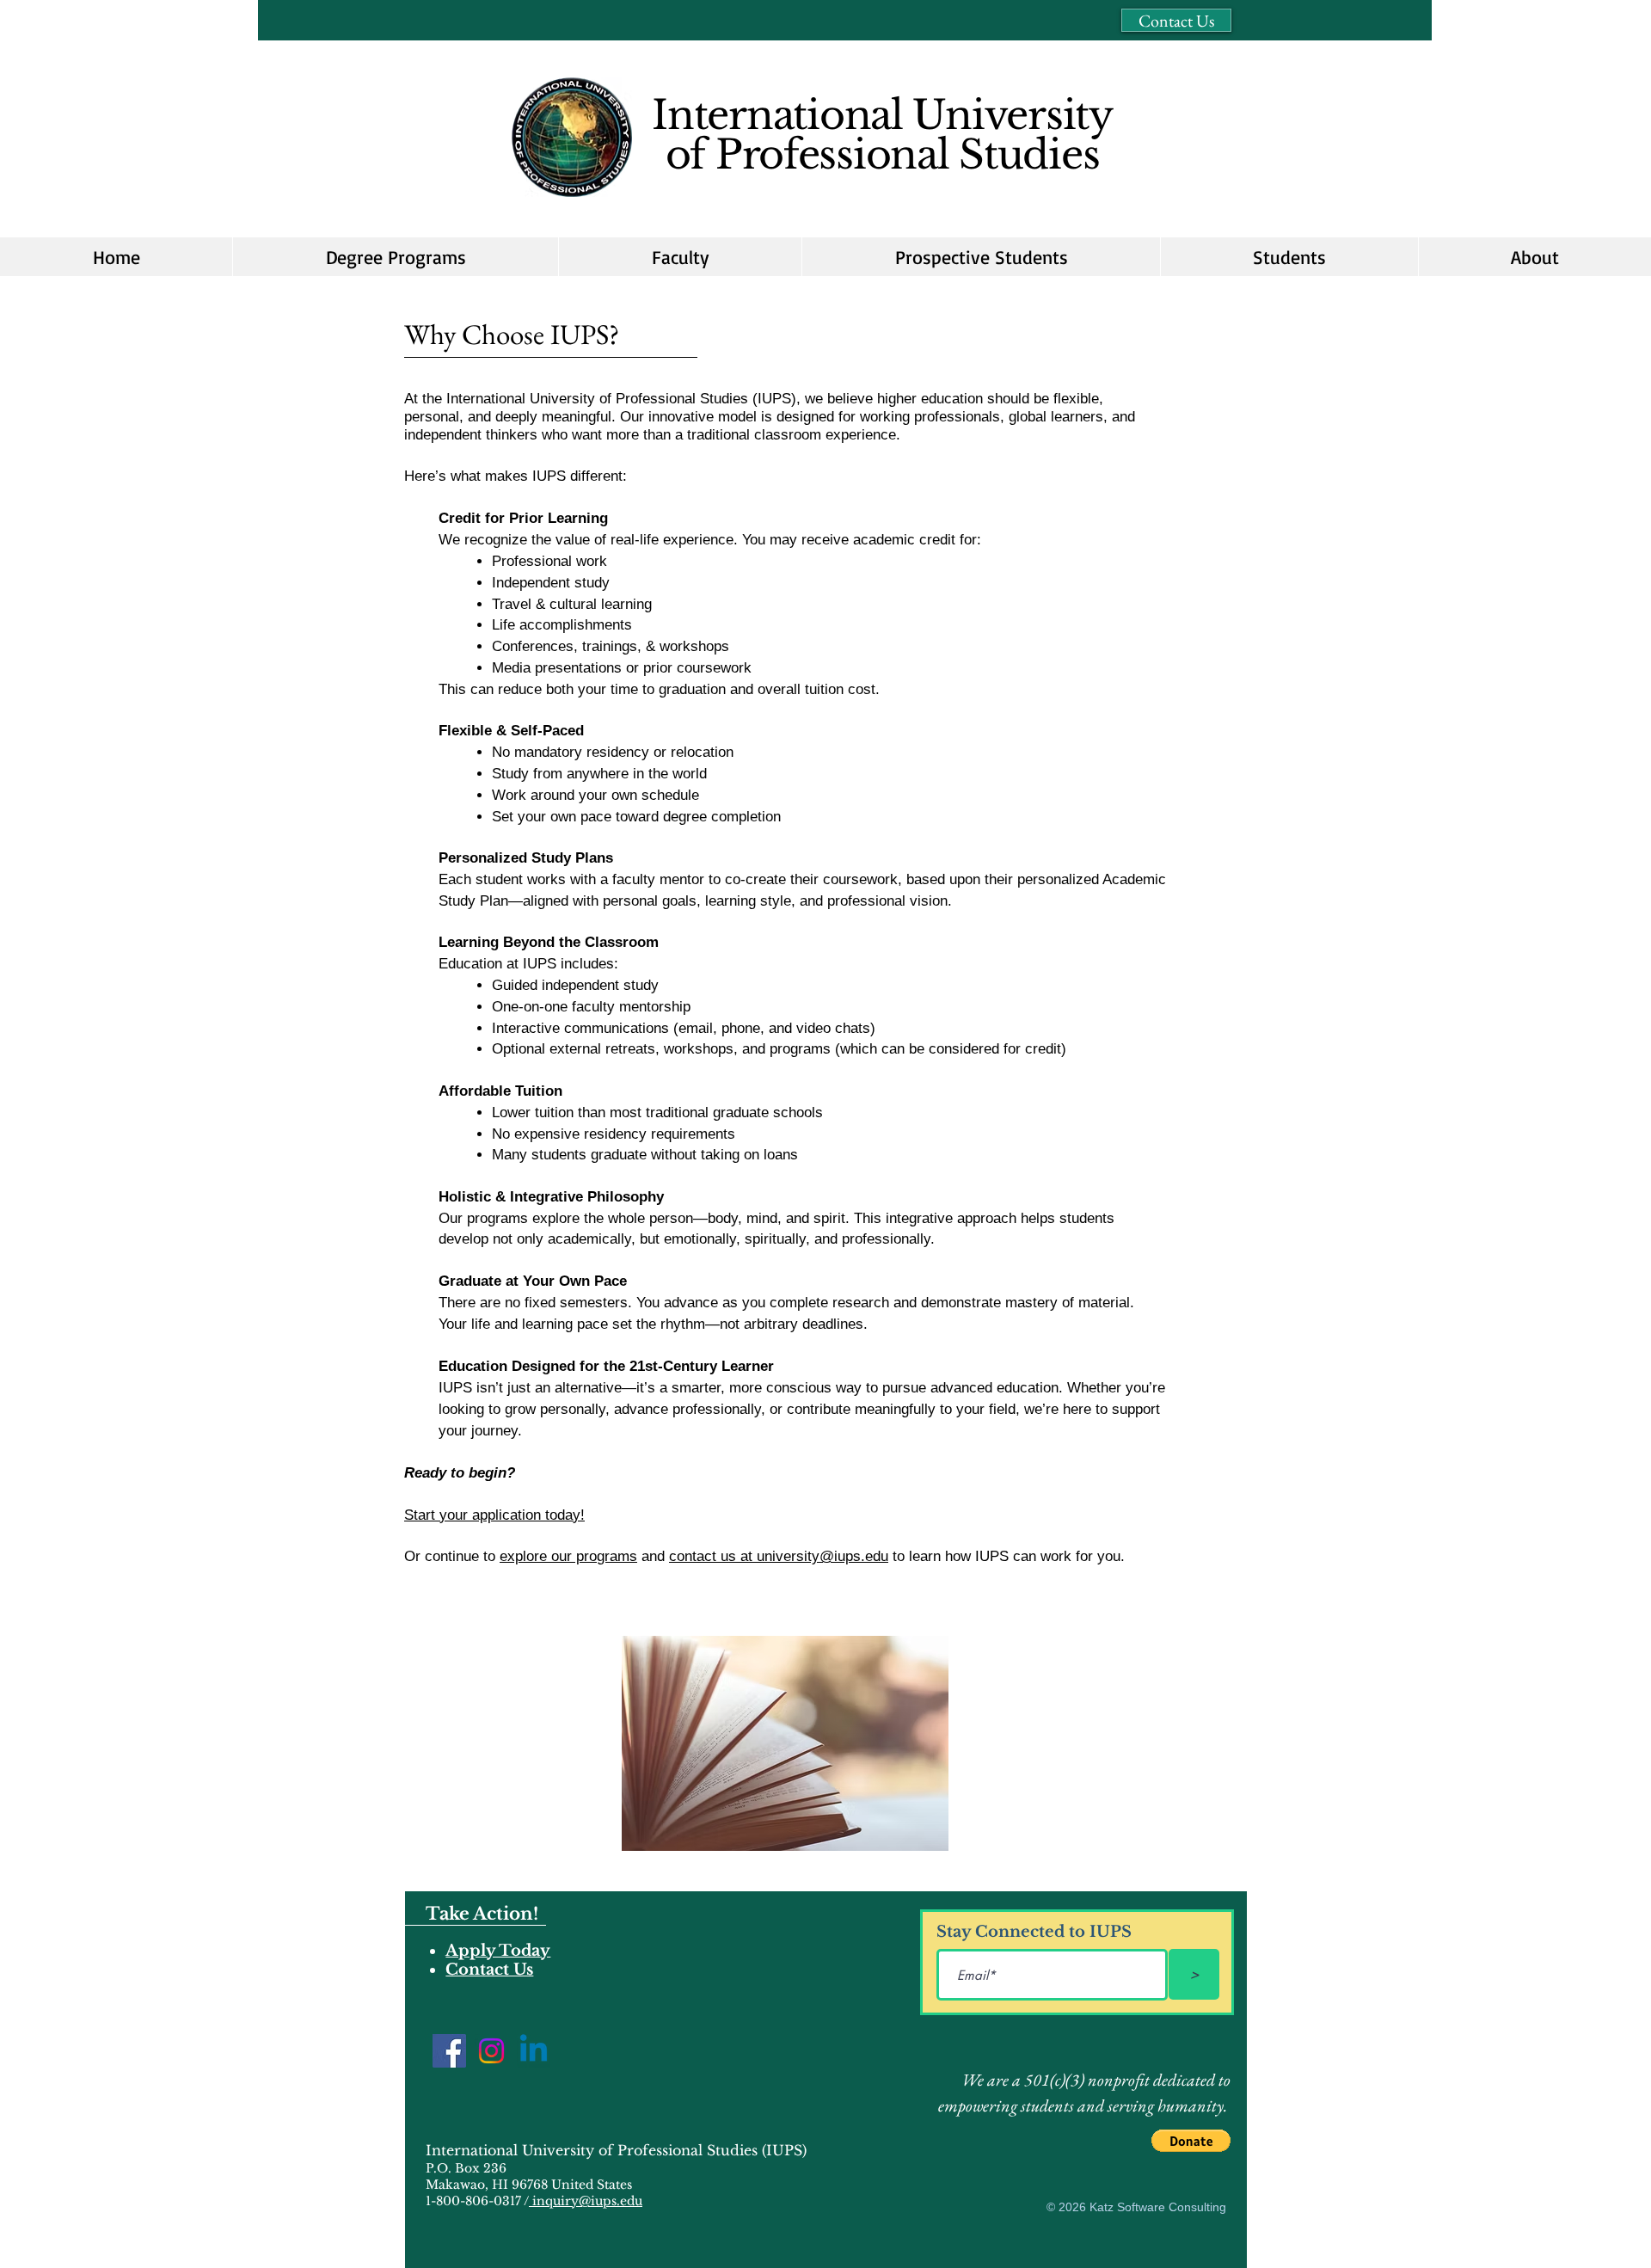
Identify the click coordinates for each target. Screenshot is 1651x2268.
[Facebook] (449, 2051)
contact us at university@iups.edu (779, 1556)
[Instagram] (491, 2051)
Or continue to (452, 1556)
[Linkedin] (534, 2051)
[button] (981, 257)
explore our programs (568, 1556)
